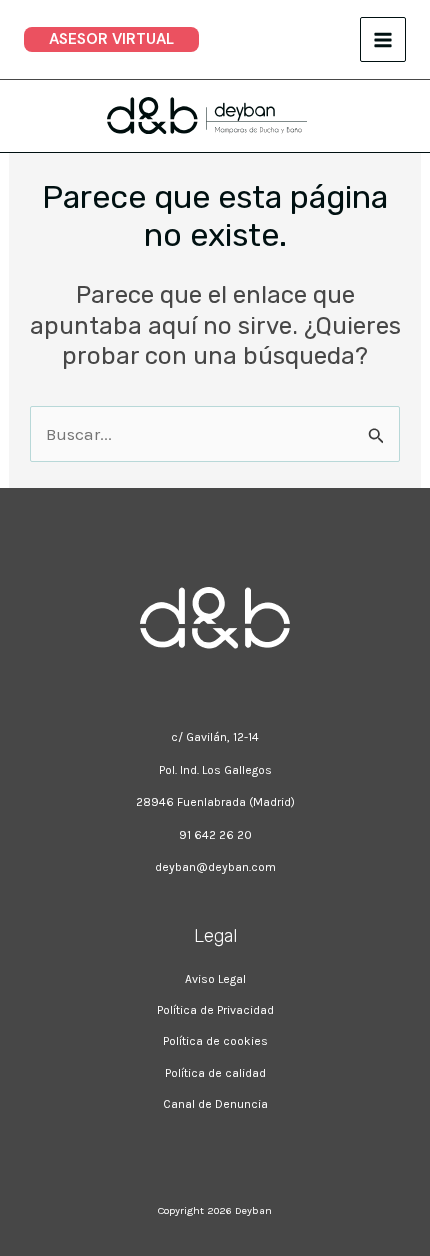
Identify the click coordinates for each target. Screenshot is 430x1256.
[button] (111, 39)
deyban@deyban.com (215, 867)
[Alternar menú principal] (383, 40)
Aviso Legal (215, 978)
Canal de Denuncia (215, 1104)
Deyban (253, 1210)
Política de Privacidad (215, 1010)
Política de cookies (215, 1041)
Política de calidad (215, 1073)
